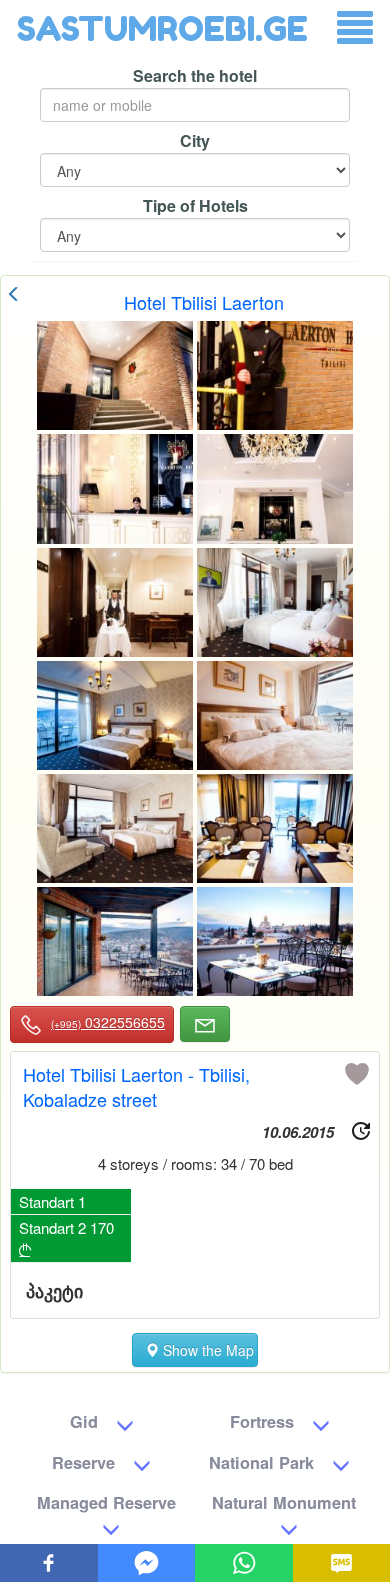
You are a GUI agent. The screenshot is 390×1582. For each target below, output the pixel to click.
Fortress (262, 1421)
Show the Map (206, 1350)
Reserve (83, 1462)
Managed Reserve (106, 1502)
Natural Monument (284, 1502)
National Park (261, 1462)
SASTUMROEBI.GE (162, 28)
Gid (84, 1421)
